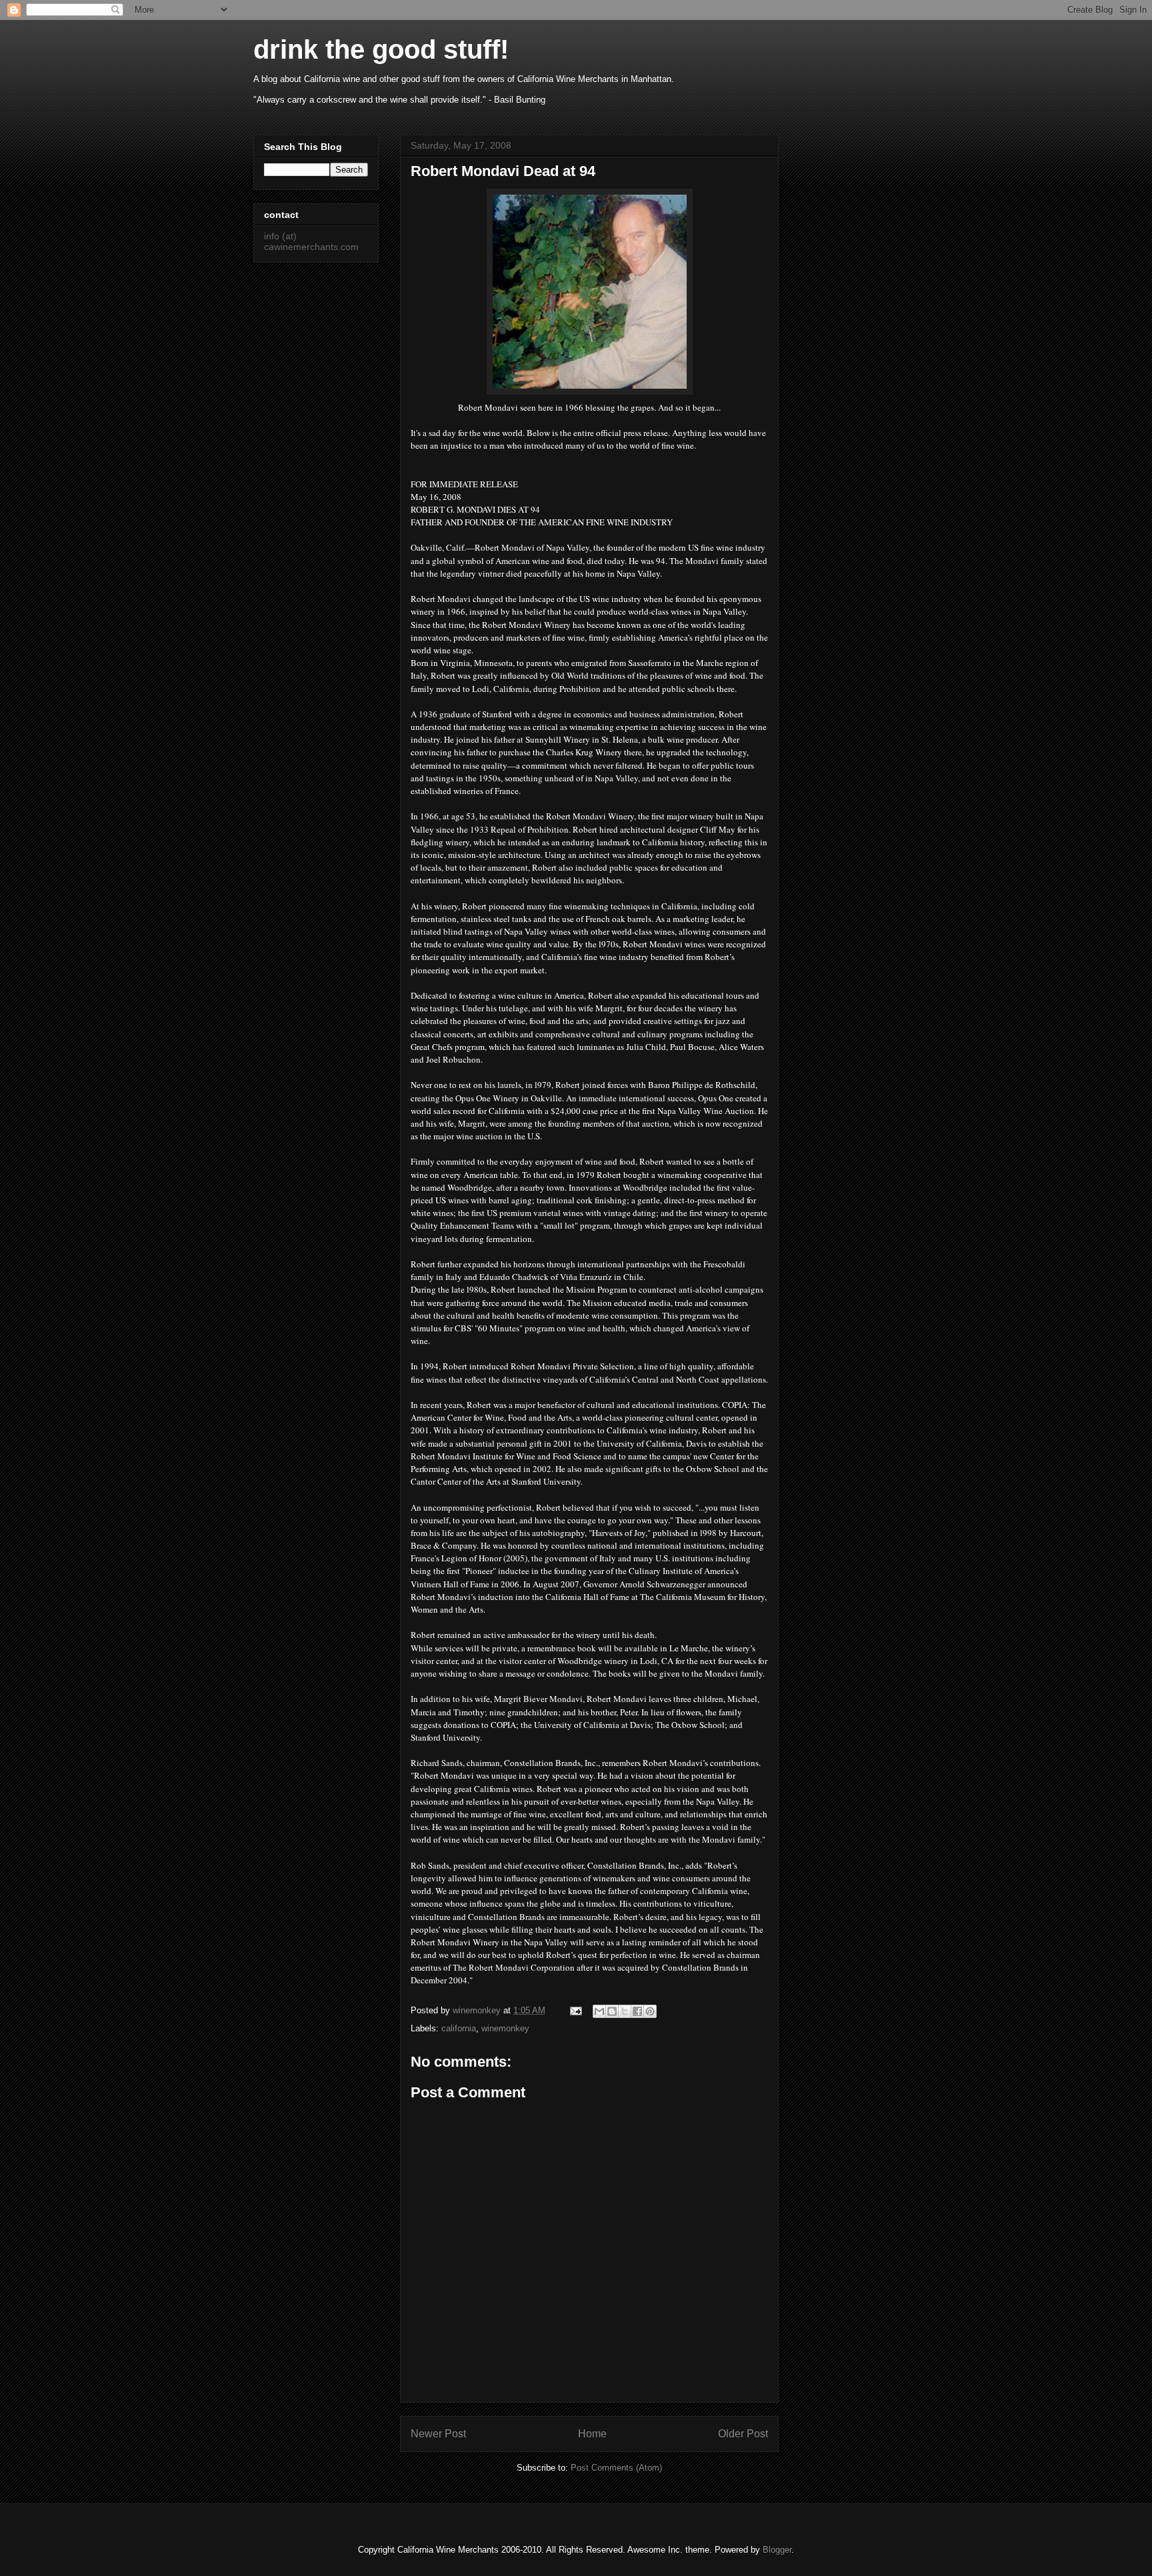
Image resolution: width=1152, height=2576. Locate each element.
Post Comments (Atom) (616, 2468)
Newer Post (438, 2434)
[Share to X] (625, 2011)
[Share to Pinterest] (650, 2011)
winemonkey (505, 2028)
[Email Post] (575, 2010)
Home (592, 2434)
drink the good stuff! (381, 49)
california (459, 2028)
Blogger (777, 2550)
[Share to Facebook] (637, 2011)
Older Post (743, 2434)
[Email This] (599, 2011)
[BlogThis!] (612, 2011)
